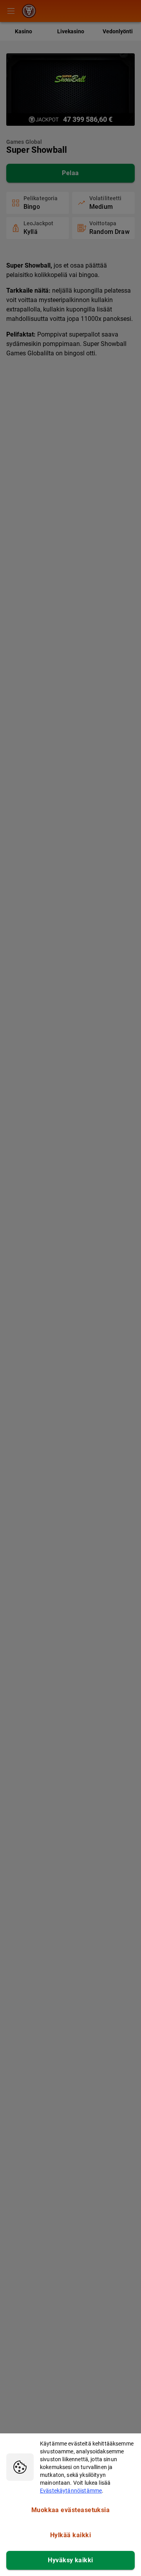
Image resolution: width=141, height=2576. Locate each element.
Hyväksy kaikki (70, 2560)
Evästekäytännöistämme (71, 2491)
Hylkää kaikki (70, 2535)
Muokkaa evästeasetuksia (71, 2510)
